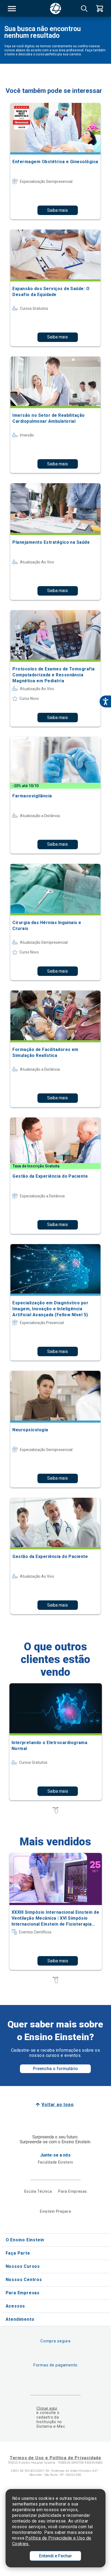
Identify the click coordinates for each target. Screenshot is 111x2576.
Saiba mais (58, 210)
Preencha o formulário (55, 2069)
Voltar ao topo (58, 2105)
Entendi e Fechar (55, 2556)
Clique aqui (47, 2408)
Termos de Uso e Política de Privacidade (55, 2458)
